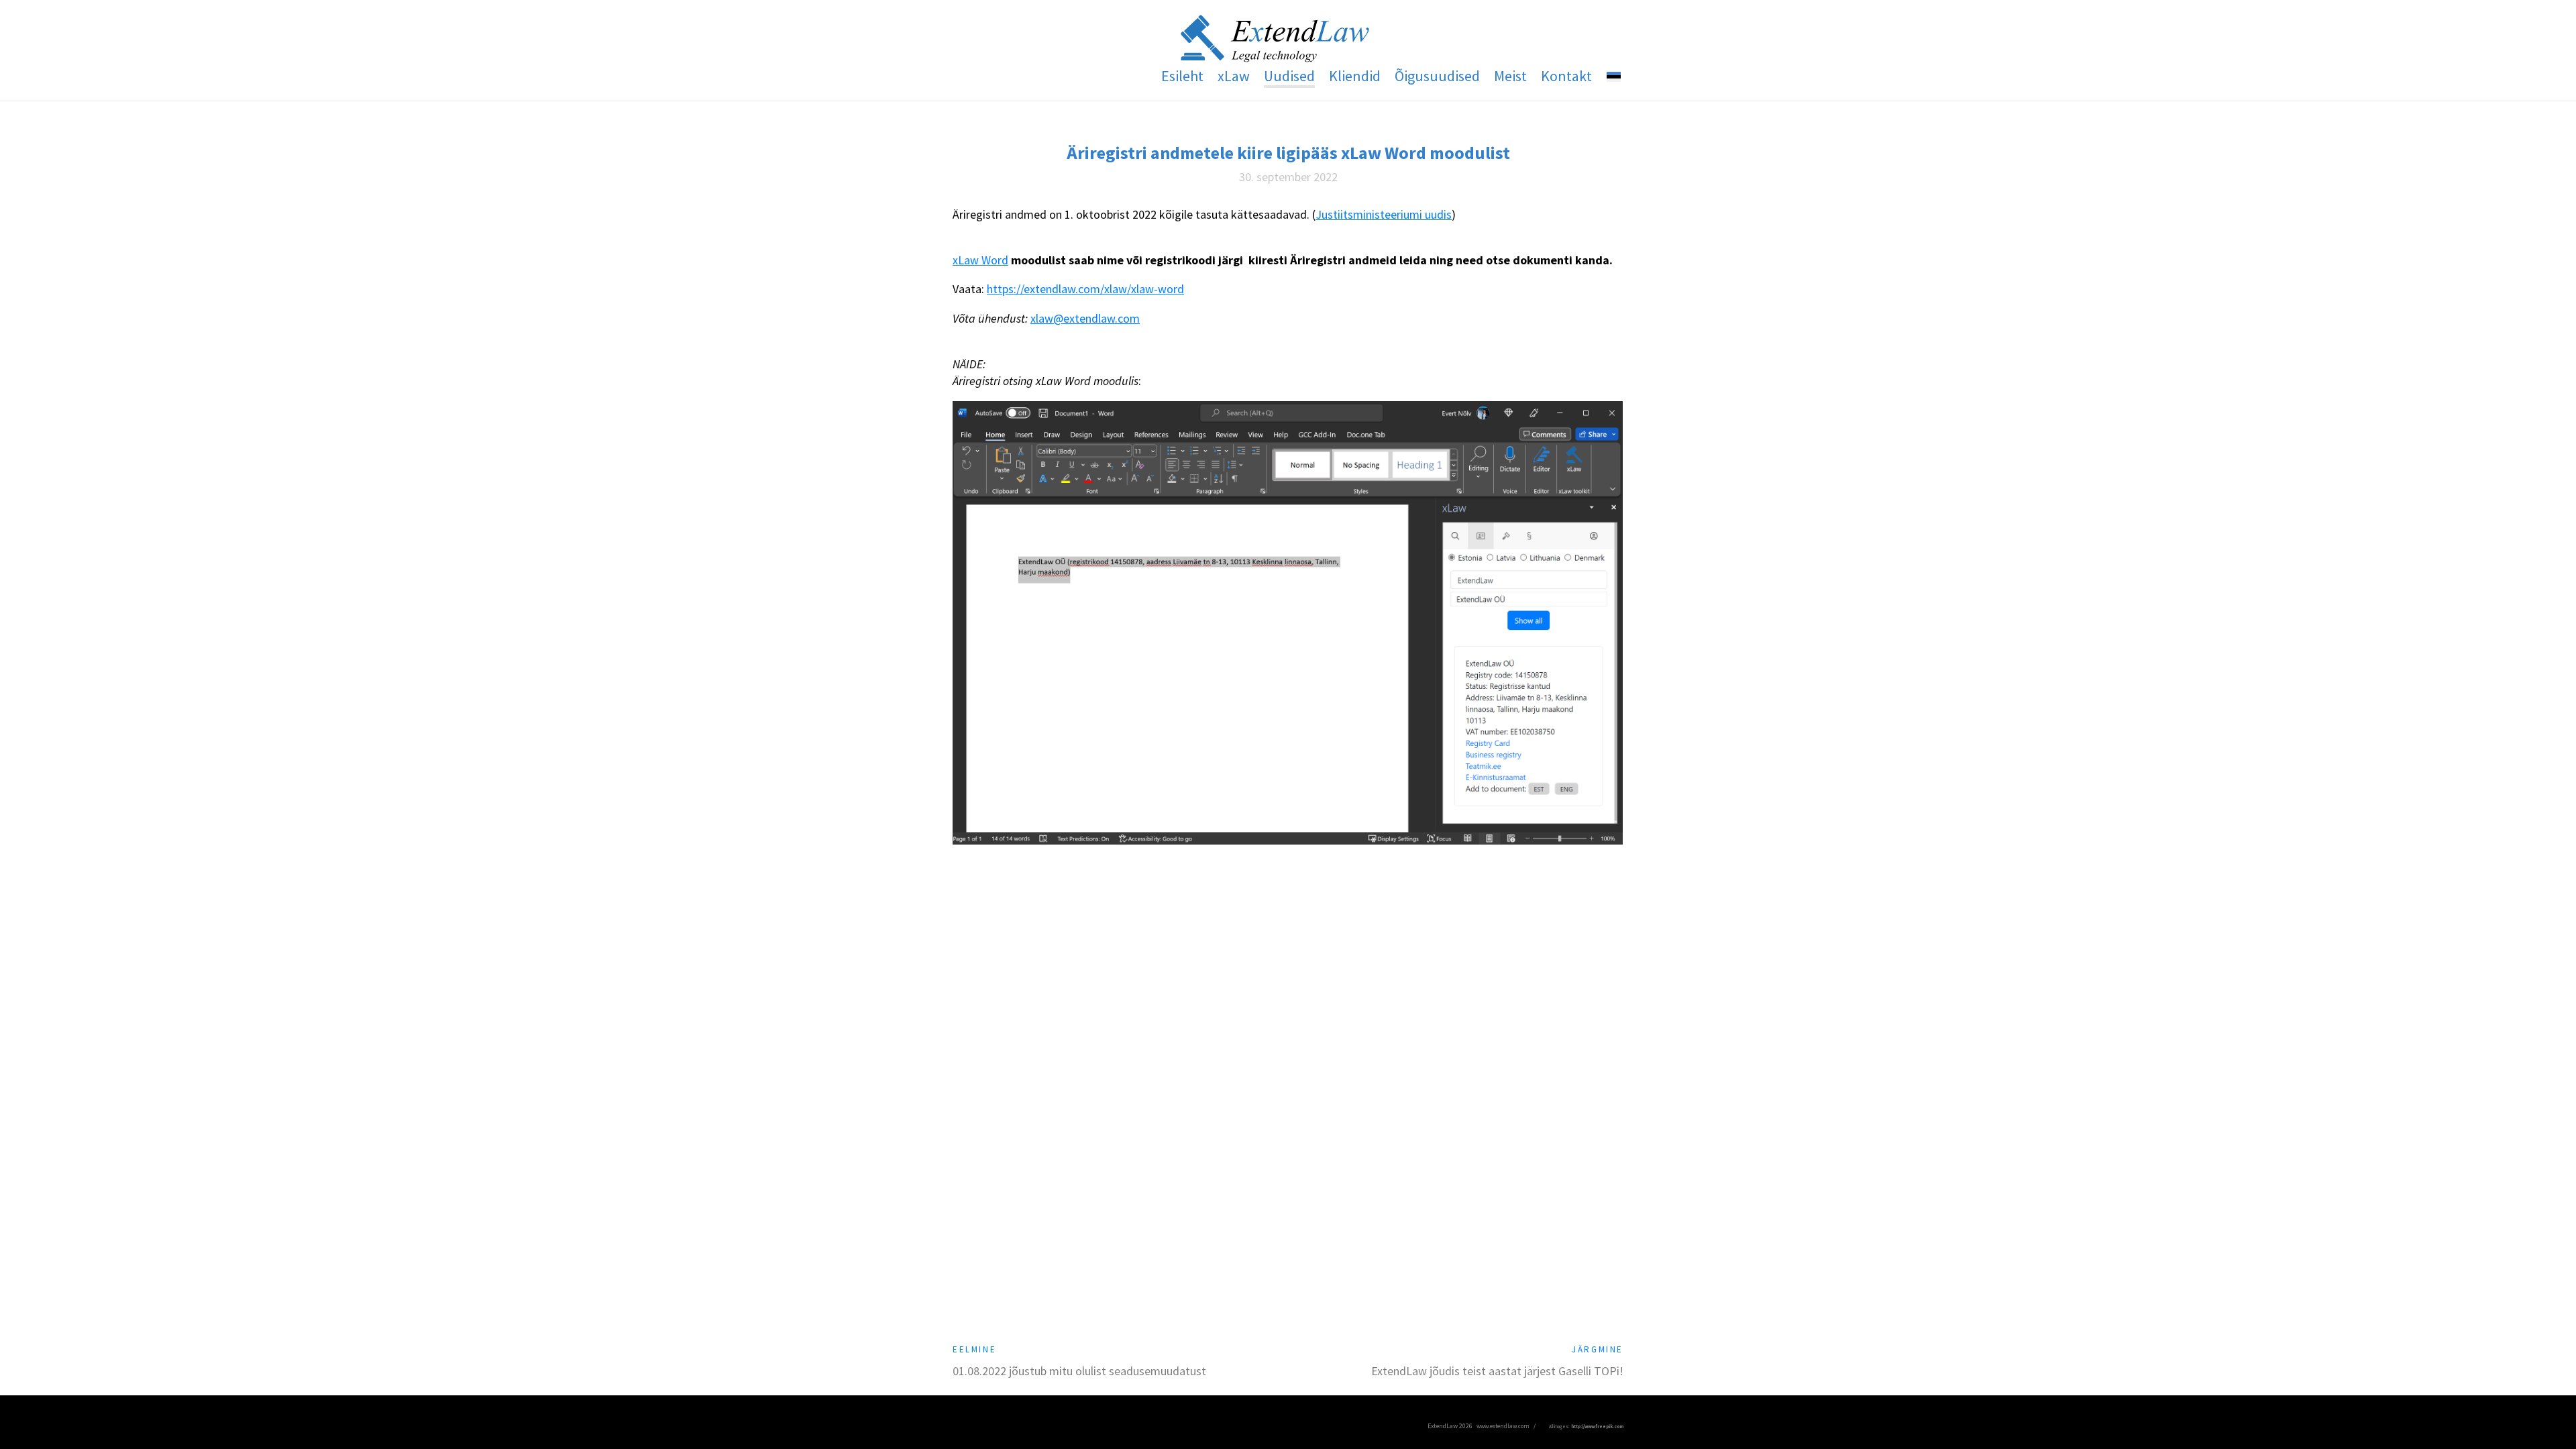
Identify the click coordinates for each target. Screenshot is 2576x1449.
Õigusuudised (1437, 76)
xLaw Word (980, 260)
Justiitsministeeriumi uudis (1384, 214)
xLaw (1234, 76)
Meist (1510, 76)
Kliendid (1355, 76)
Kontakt (1566, 76)
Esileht (1182, 76)
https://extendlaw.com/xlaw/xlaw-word (1085, 289)
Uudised (1289, 76)
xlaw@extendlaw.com (1085, 318)
